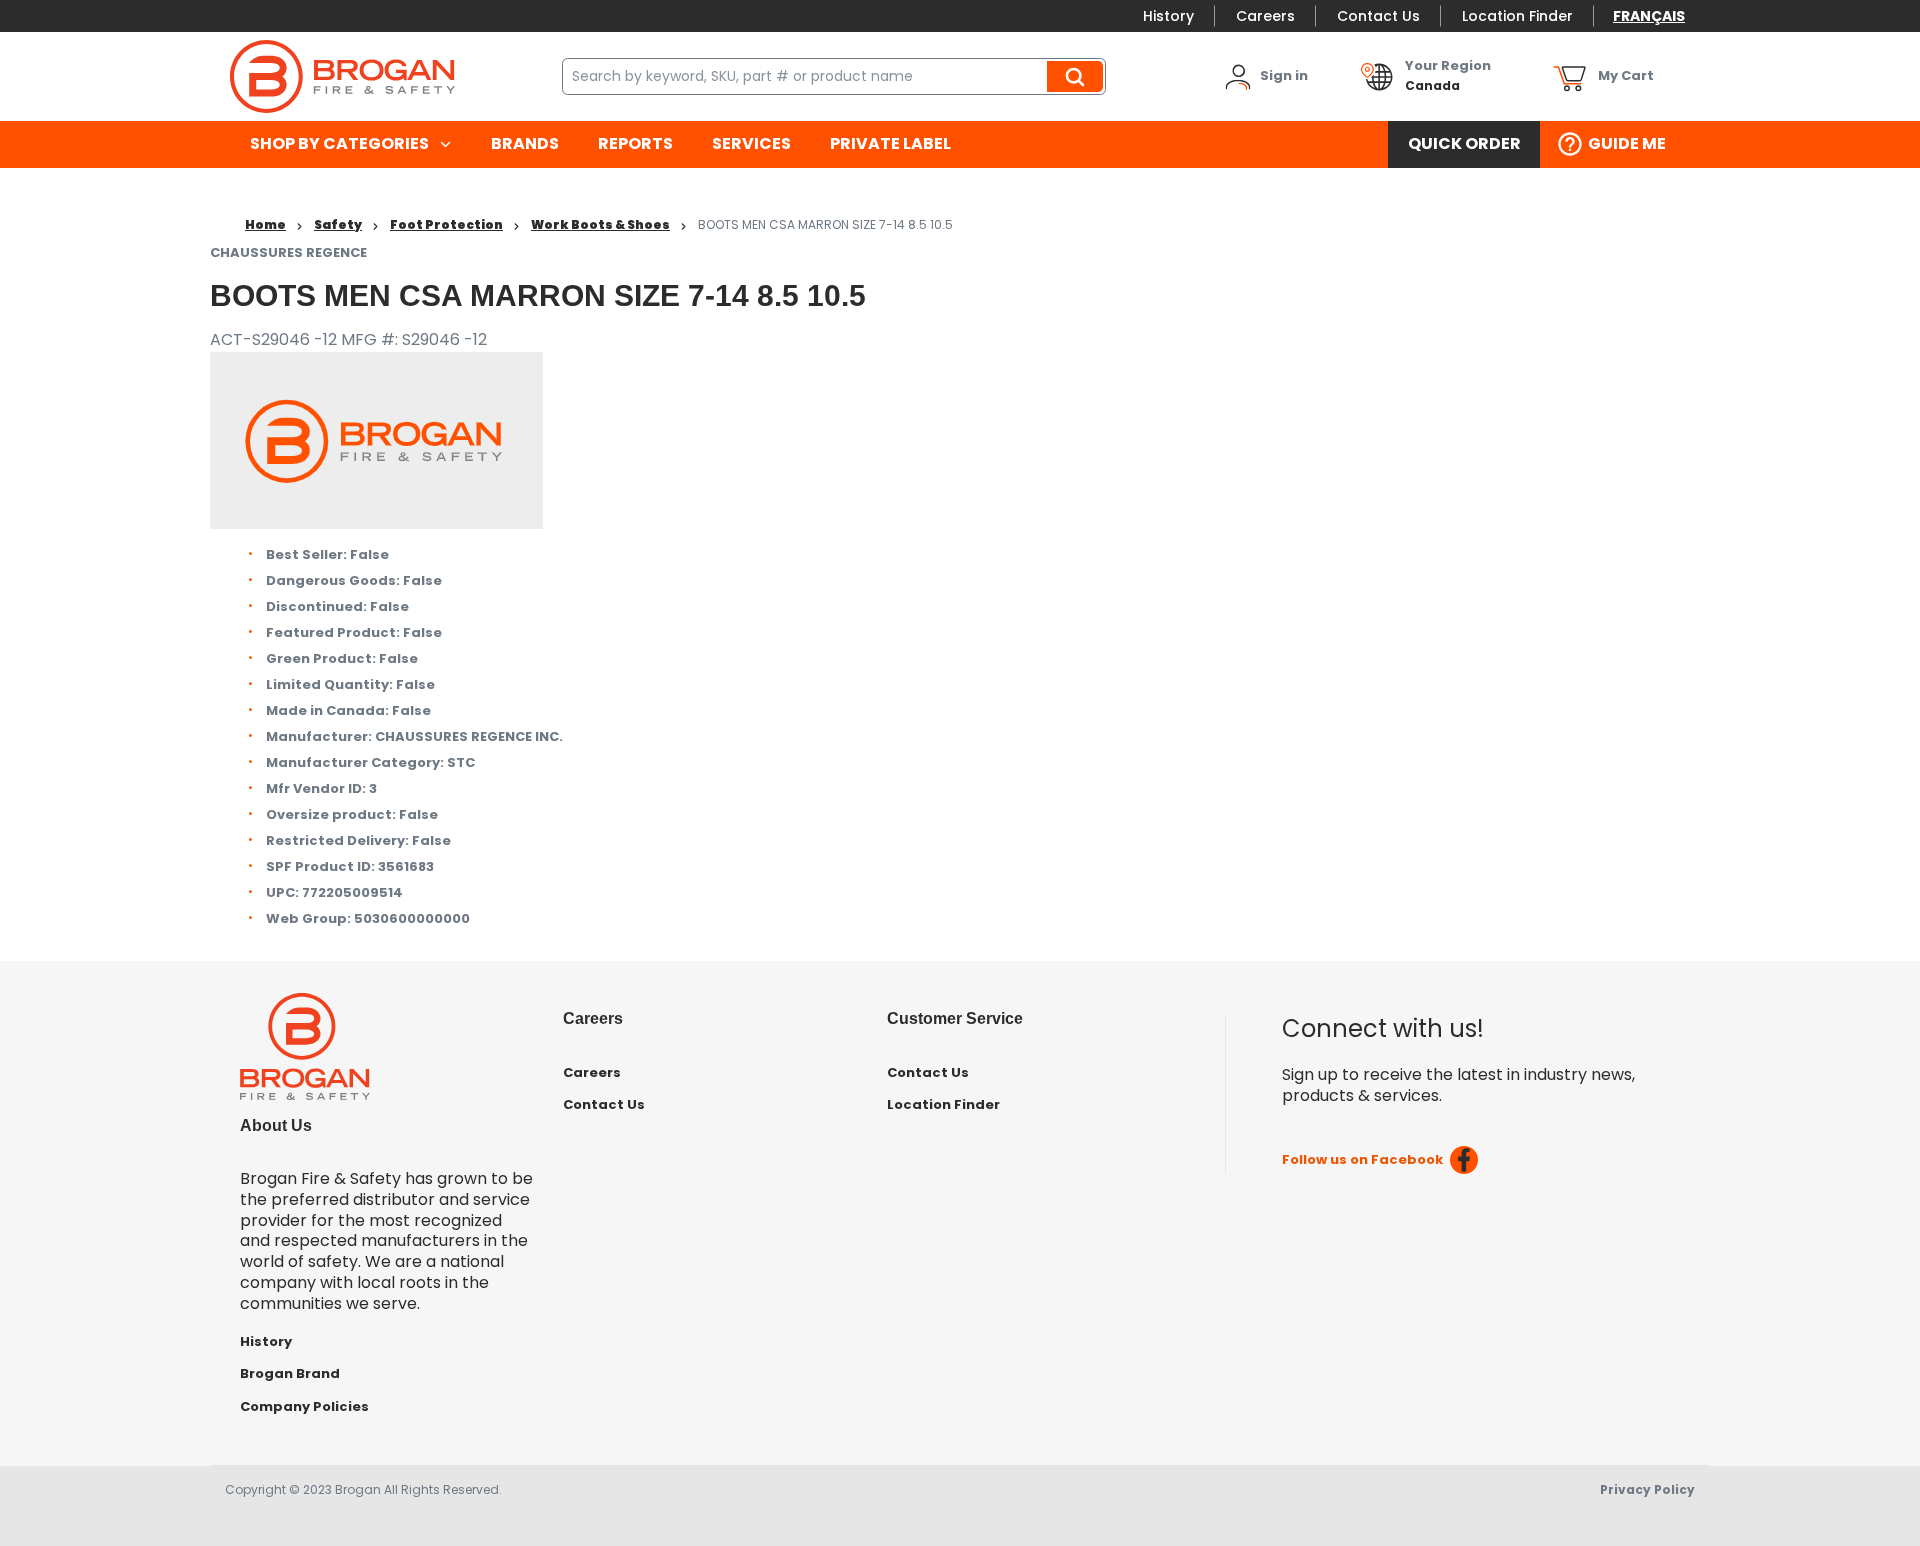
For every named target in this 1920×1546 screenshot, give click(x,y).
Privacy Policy (1647, 1489)
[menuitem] (350, 144)
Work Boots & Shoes (600, 224)
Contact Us (1378, 16)
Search (1078, 76)
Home (265, 224)
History (1168, 16)
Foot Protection (446, 224)
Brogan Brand (290, 1373)
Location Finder (1517, 16)
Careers (1265, 16)
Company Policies (304, 1406)
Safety (338, 224)
